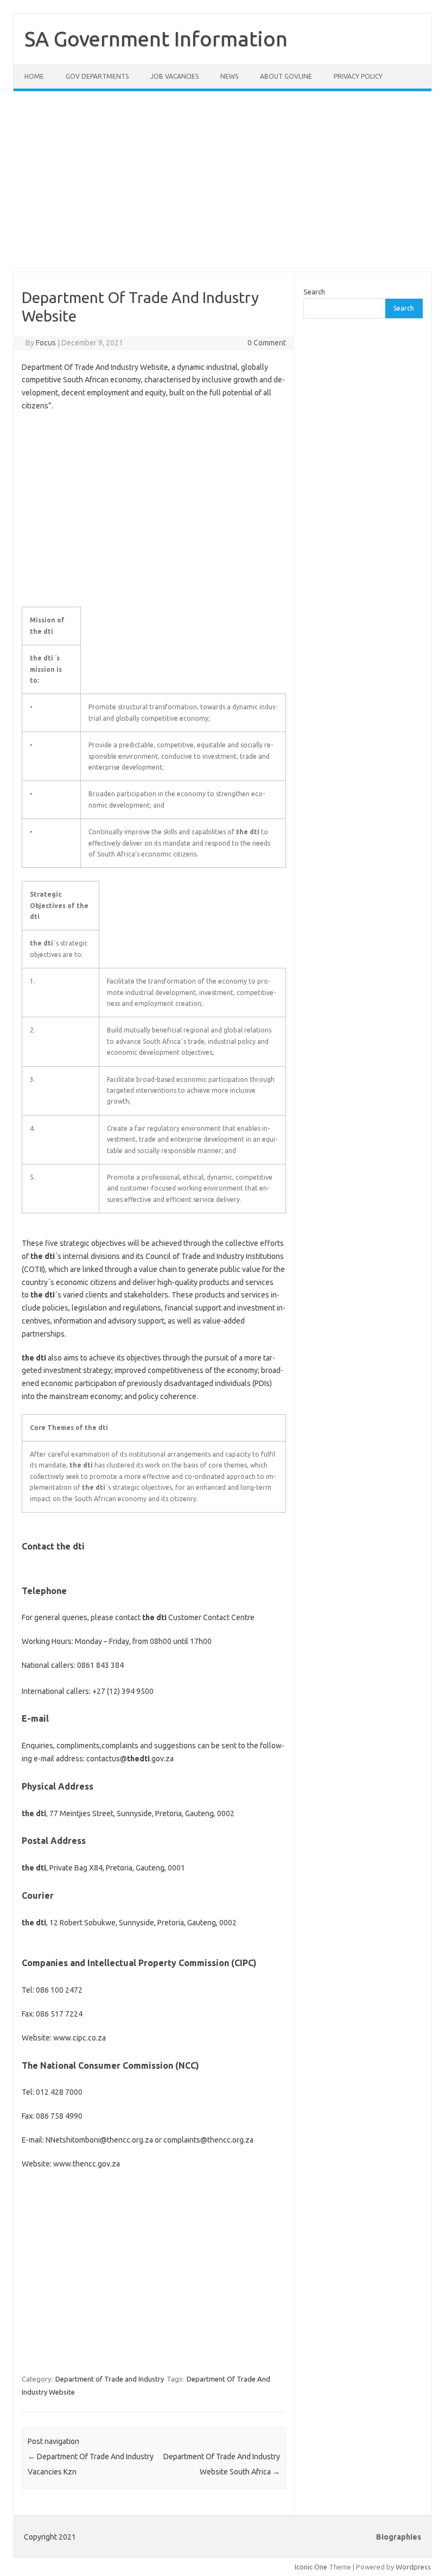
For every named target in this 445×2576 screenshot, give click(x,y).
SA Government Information (156, 39)
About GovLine (286, 76)
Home (34, 76)
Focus (46, 343)
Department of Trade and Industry (110, 2379)
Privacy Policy (358, 76)
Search (314, 292)
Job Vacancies (174, 76)
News (229, 76)
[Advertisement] (223, 188)
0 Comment (267, 343)
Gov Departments (97, 76)
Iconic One (311, 2567)
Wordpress (413, 2567)
